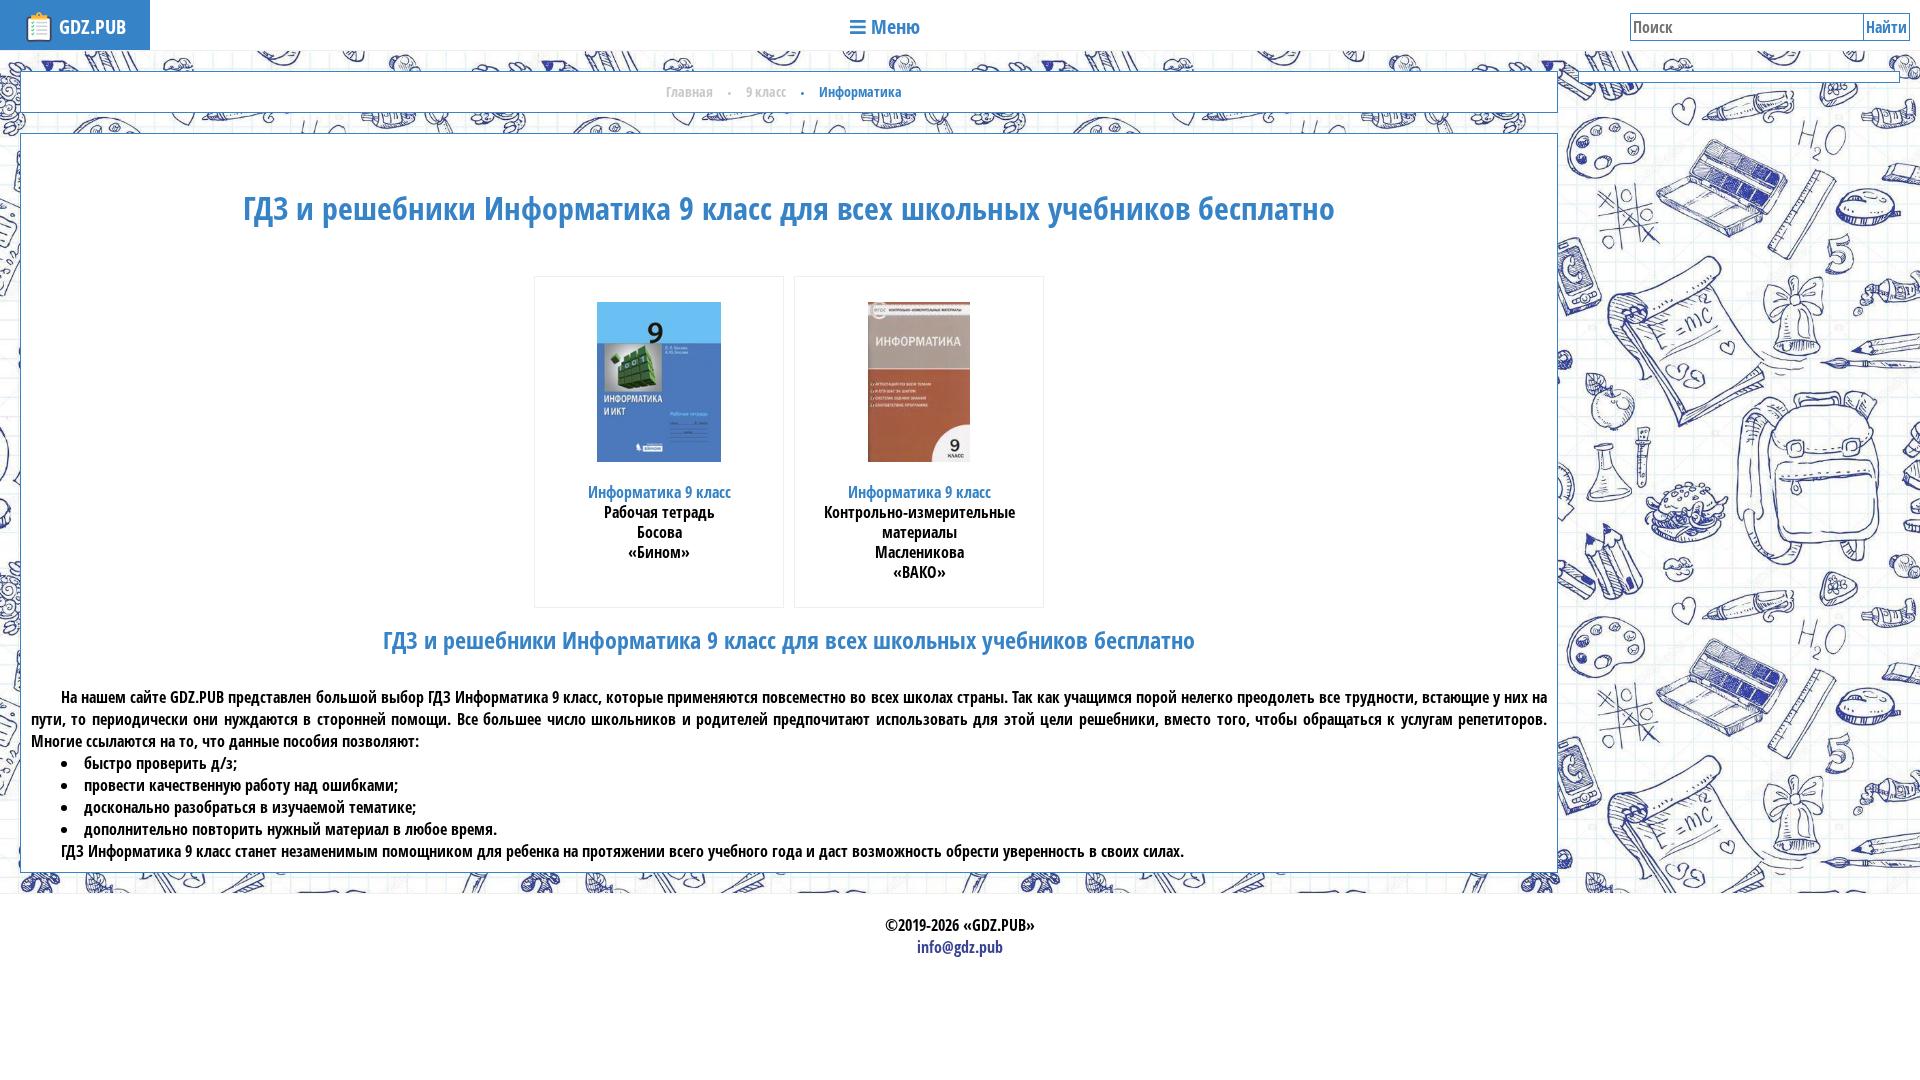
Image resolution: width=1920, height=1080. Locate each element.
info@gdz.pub (960, 947)
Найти (1886, 27)
